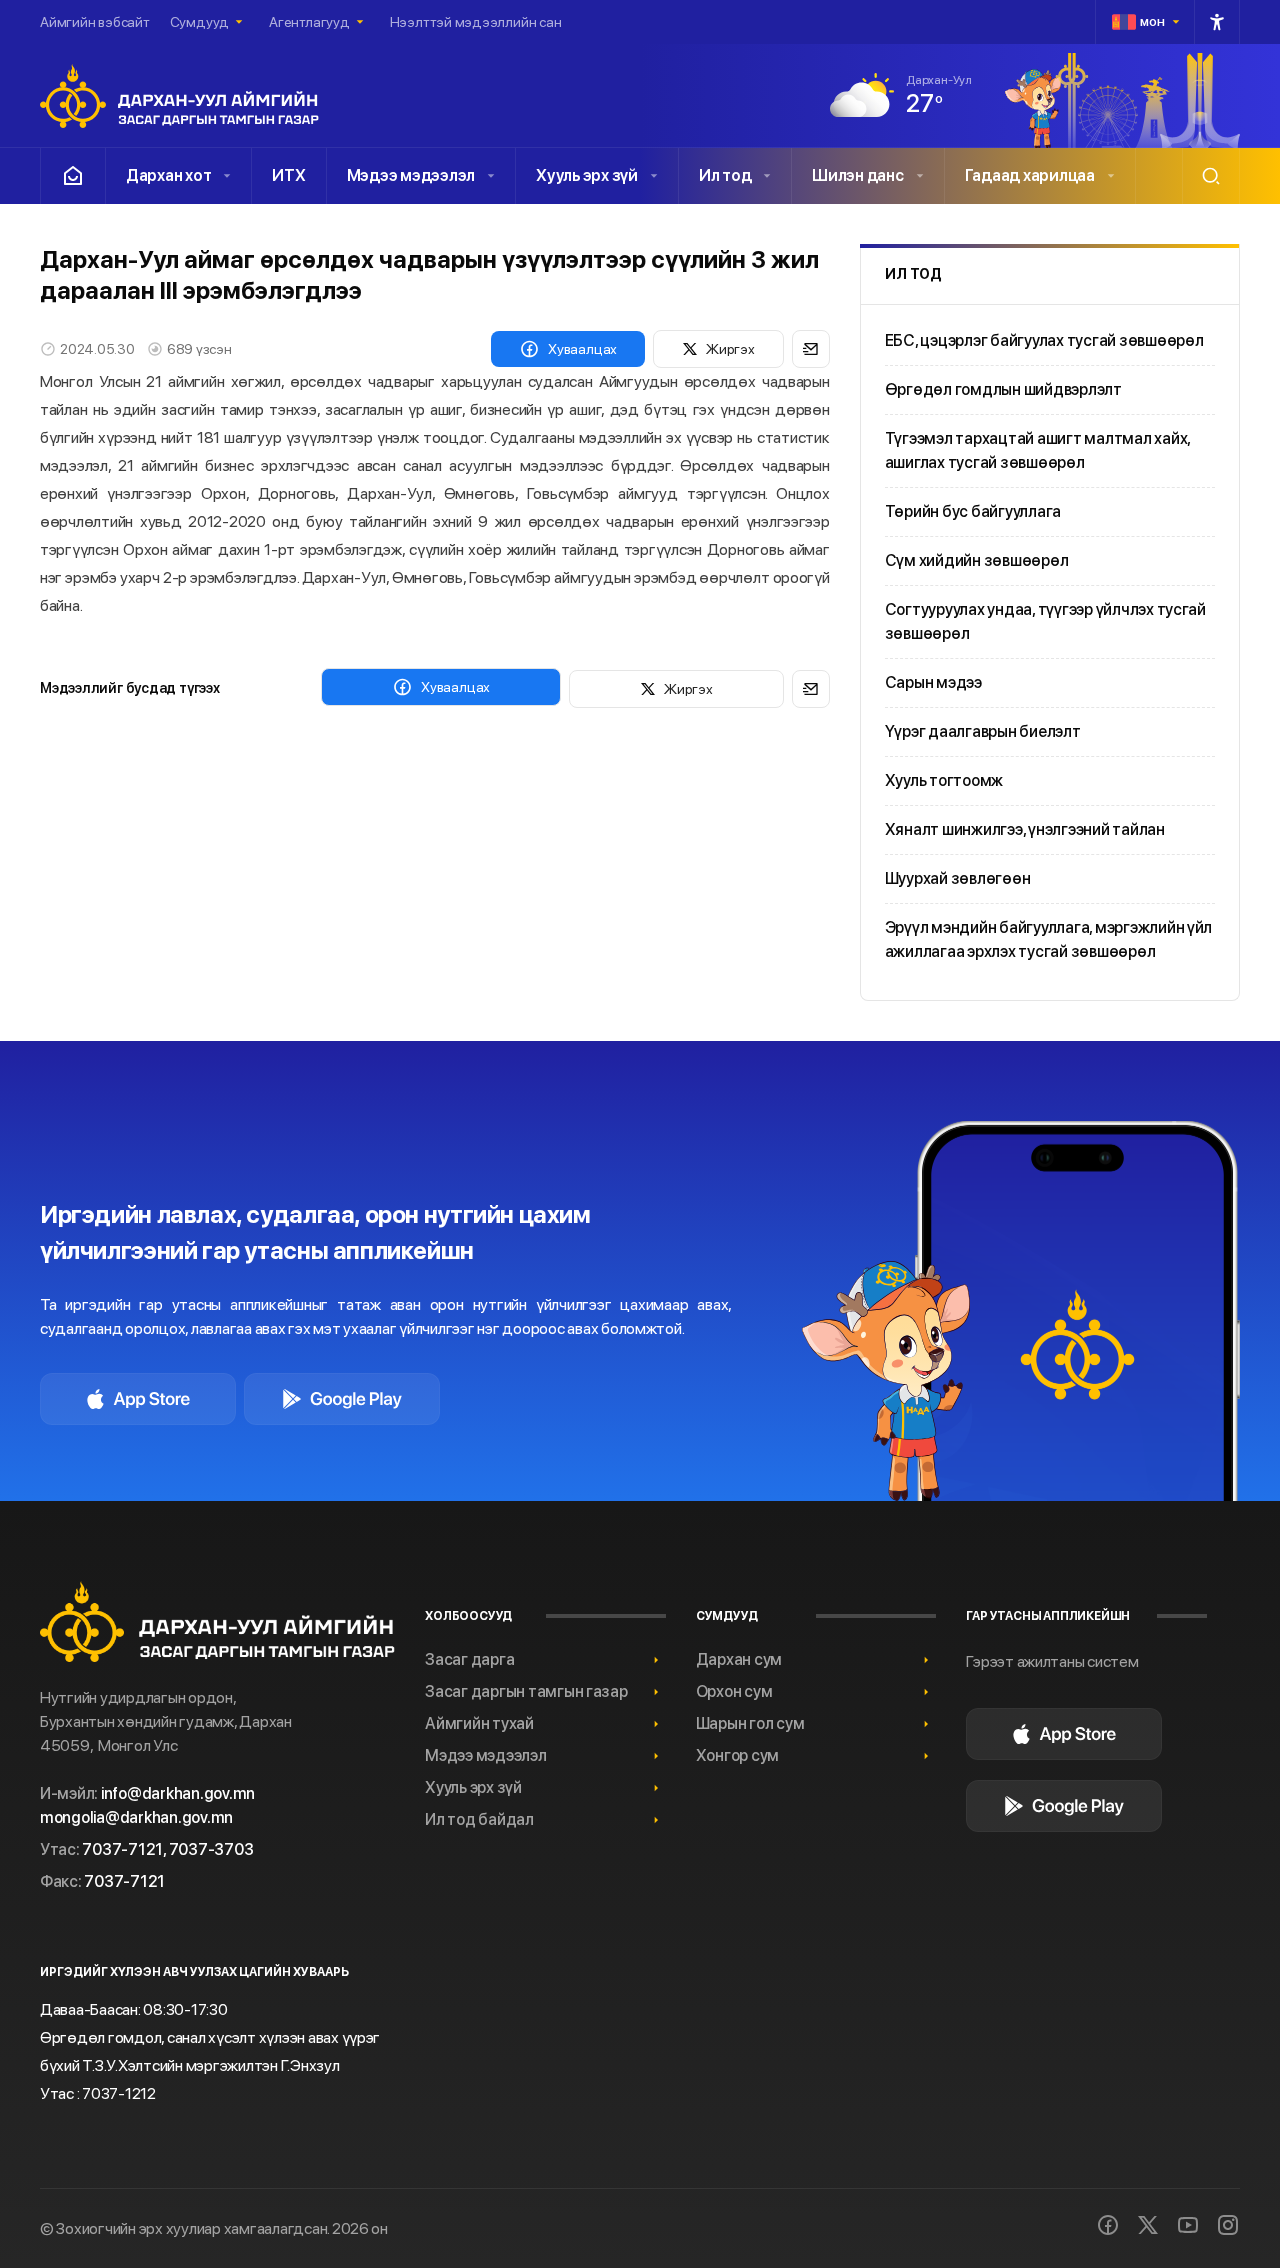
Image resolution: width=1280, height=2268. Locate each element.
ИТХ (288, 175)
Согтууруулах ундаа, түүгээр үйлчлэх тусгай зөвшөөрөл (1045, 621)
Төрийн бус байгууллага (973, 511)
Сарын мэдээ (933, 682)
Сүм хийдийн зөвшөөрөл (977, 560)
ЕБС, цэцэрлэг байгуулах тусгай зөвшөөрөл (1044, 340)
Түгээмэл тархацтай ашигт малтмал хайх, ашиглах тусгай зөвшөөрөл (1037, 450)
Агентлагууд (309, 22)
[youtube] (1188, 2225)
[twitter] (1148, 2225)
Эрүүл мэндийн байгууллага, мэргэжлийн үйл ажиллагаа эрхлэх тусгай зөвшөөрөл (1049, 939)
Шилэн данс (857, 175)
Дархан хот (168, 175)
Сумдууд (199, 22)
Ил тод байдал (479, 1819)
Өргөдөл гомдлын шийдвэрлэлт (1003, 389)
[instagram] (1228, 2225)
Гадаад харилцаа (1030, 175)
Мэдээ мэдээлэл (411, 175)
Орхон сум (734, 1691)
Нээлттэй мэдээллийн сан (476, 22)
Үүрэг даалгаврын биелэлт (983, 731)
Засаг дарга (469, 1659)
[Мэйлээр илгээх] (811, 349)
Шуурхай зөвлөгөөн (958, 878)
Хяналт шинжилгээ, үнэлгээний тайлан (1025, 829)
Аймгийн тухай (479, 1723)
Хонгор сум (737, 1755)
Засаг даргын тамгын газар (526, 1691)
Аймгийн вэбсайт (95, 22)
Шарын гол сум (750, 1723)
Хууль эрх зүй (587, 175)
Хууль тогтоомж (944, 780)
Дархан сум (739, 1659)
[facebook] (1108, 2225)
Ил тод (725, 175)
